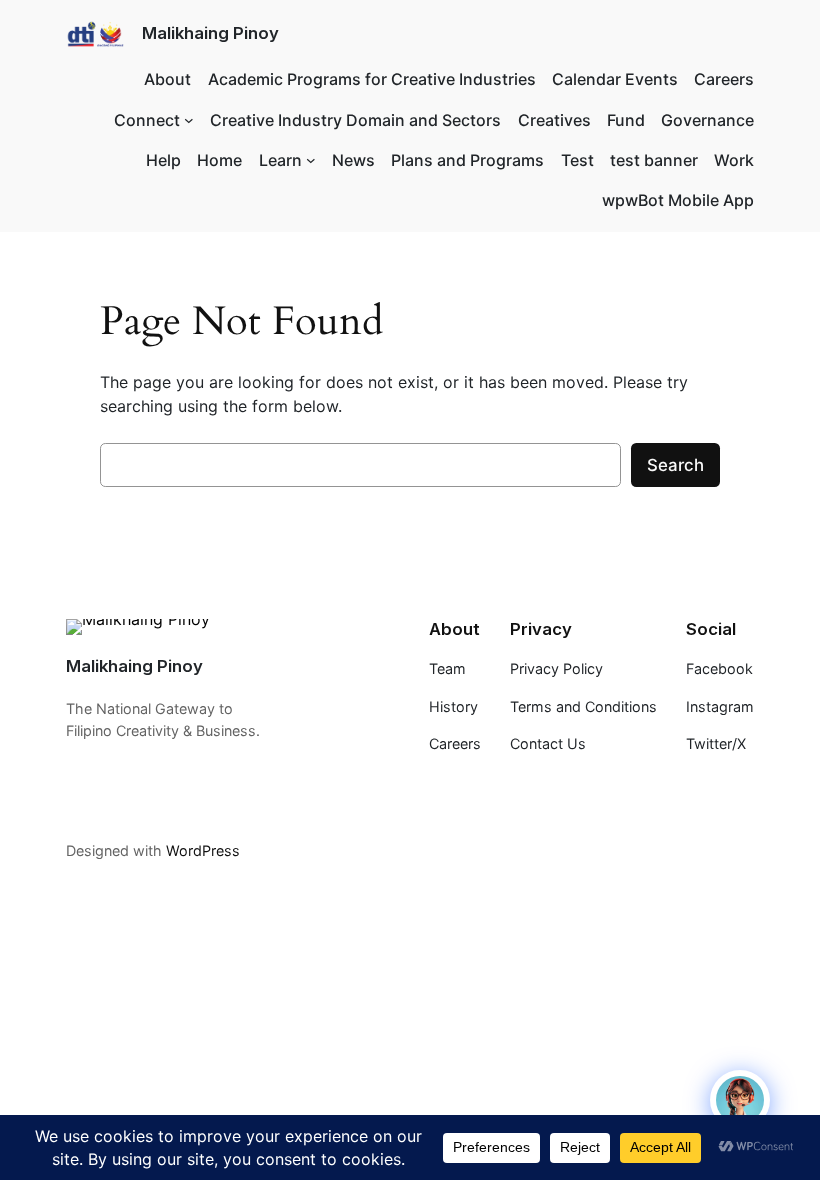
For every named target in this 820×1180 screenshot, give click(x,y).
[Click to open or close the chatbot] (740, 1100)
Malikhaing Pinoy (210, 33)
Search (675, 465)
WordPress (203, 850)
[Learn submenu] (311, 160)
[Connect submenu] (189, 120)
